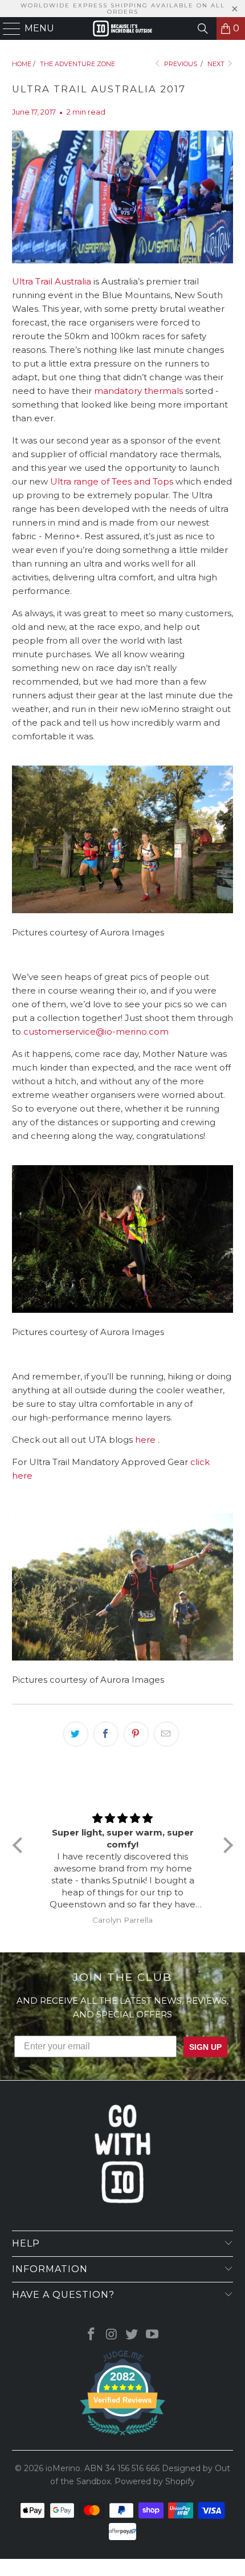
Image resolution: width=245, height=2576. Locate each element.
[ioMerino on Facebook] (92, 2335)
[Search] (203, 29)
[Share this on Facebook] (106, 1734)
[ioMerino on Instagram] (112, 2335)
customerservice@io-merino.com (96, 1031)
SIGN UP (205, 2047)
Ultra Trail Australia (52, 281)
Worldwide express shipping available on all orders (123, 9)
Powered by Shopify (155, 2481)
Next (217, 64)
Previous (180, 64)
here (146, 1440)
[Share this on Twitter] (76, 1734)
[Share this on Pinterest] (136, 1734)
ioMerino (63, 2468)
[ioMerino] (123, 29)
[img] (123, 1818)
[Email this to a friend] (166, 1734)
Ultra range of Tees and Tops (112, 481)
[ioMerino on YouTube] (153, 2335)
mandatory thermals (138, 391)
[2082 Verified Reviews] (122, 2437)
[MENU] (7, 29)
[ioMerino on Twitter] (132, 2335)
